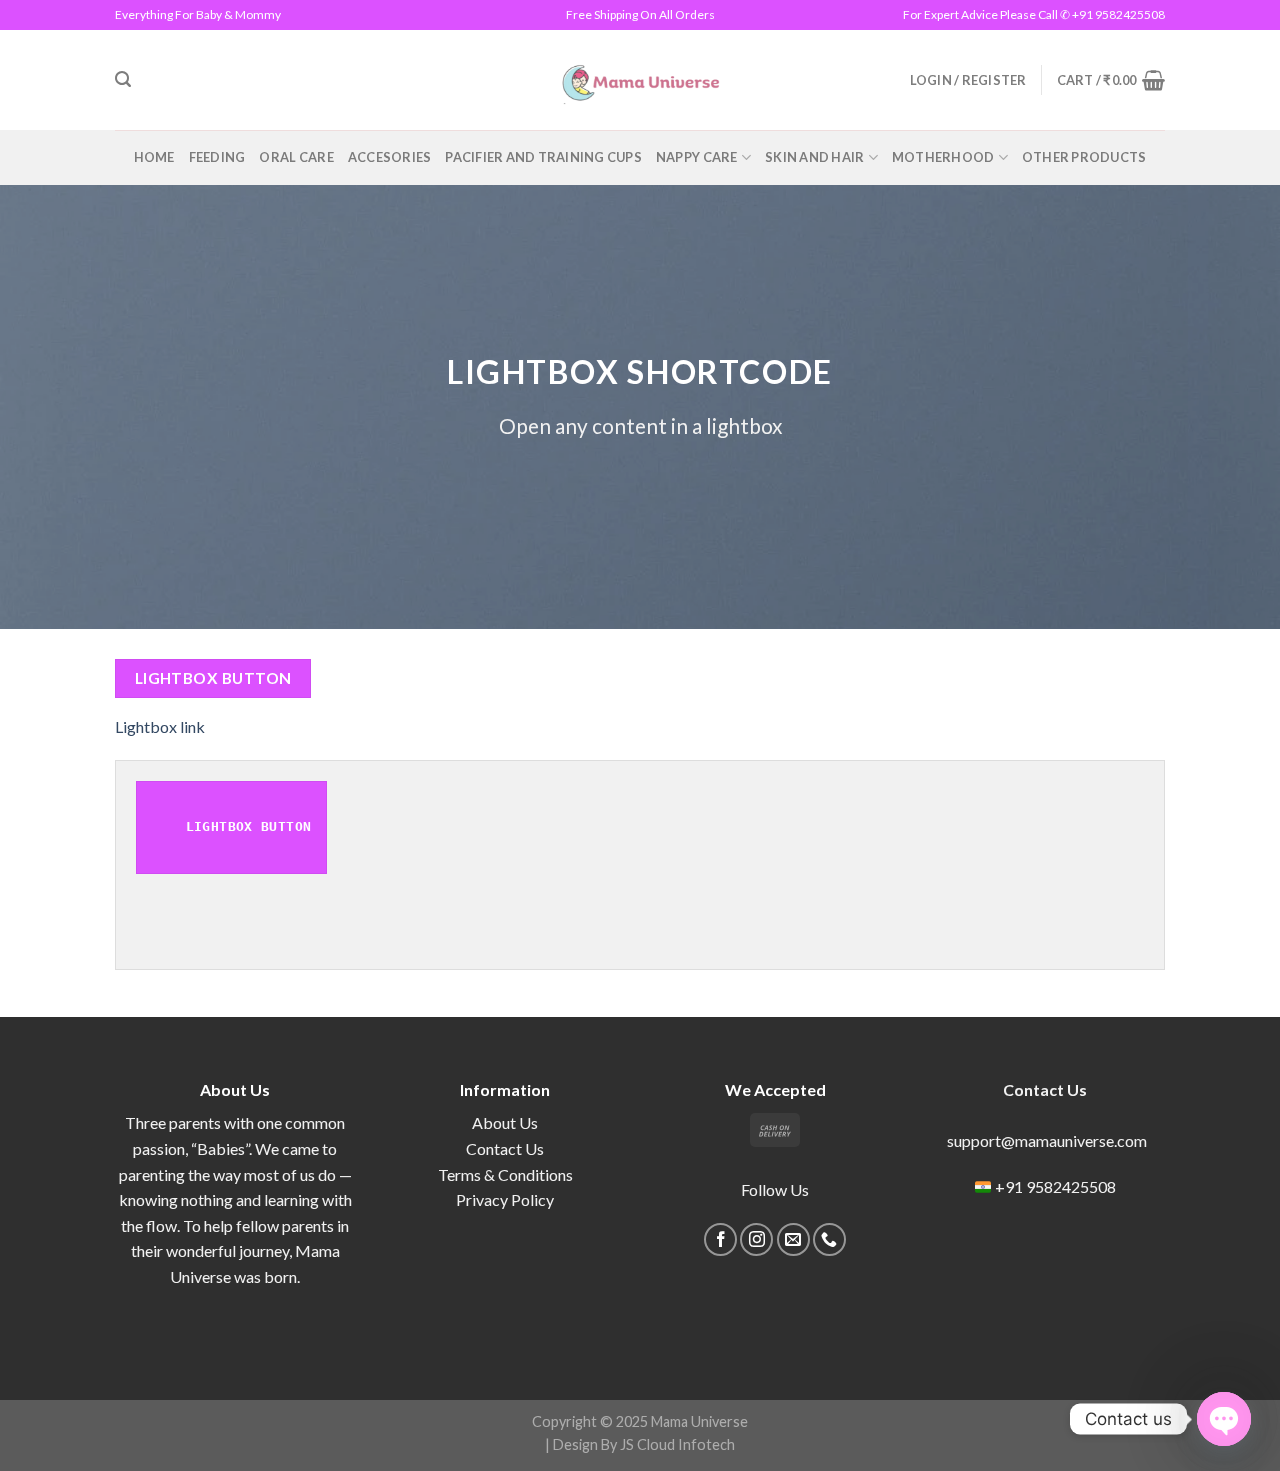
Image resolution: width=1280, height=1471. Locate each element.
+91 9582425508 (1055, 1186)
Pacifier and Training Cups (543, 157)
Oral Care (296, 157)
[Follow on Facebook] (720, 1239)
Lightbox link (160, 726)
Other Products (1084, 157)
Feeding (217, 157)
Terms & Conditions (505, 1174)
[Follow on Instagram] (756, 1239)
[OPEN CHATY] (1224, 1419)
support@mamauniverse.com (1045, 1140)
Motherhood (943, 157)
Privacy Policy (505, 1199)
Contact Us (505, 1148)
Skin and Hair (814, 157)
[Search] (123, 79)
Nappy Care (697, 157)
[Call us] (829, 1239)
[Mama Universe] (640, 80)
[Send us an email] (793, 1239)
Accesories (390, 157)
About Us (505, 1122)
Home (154, 157)
